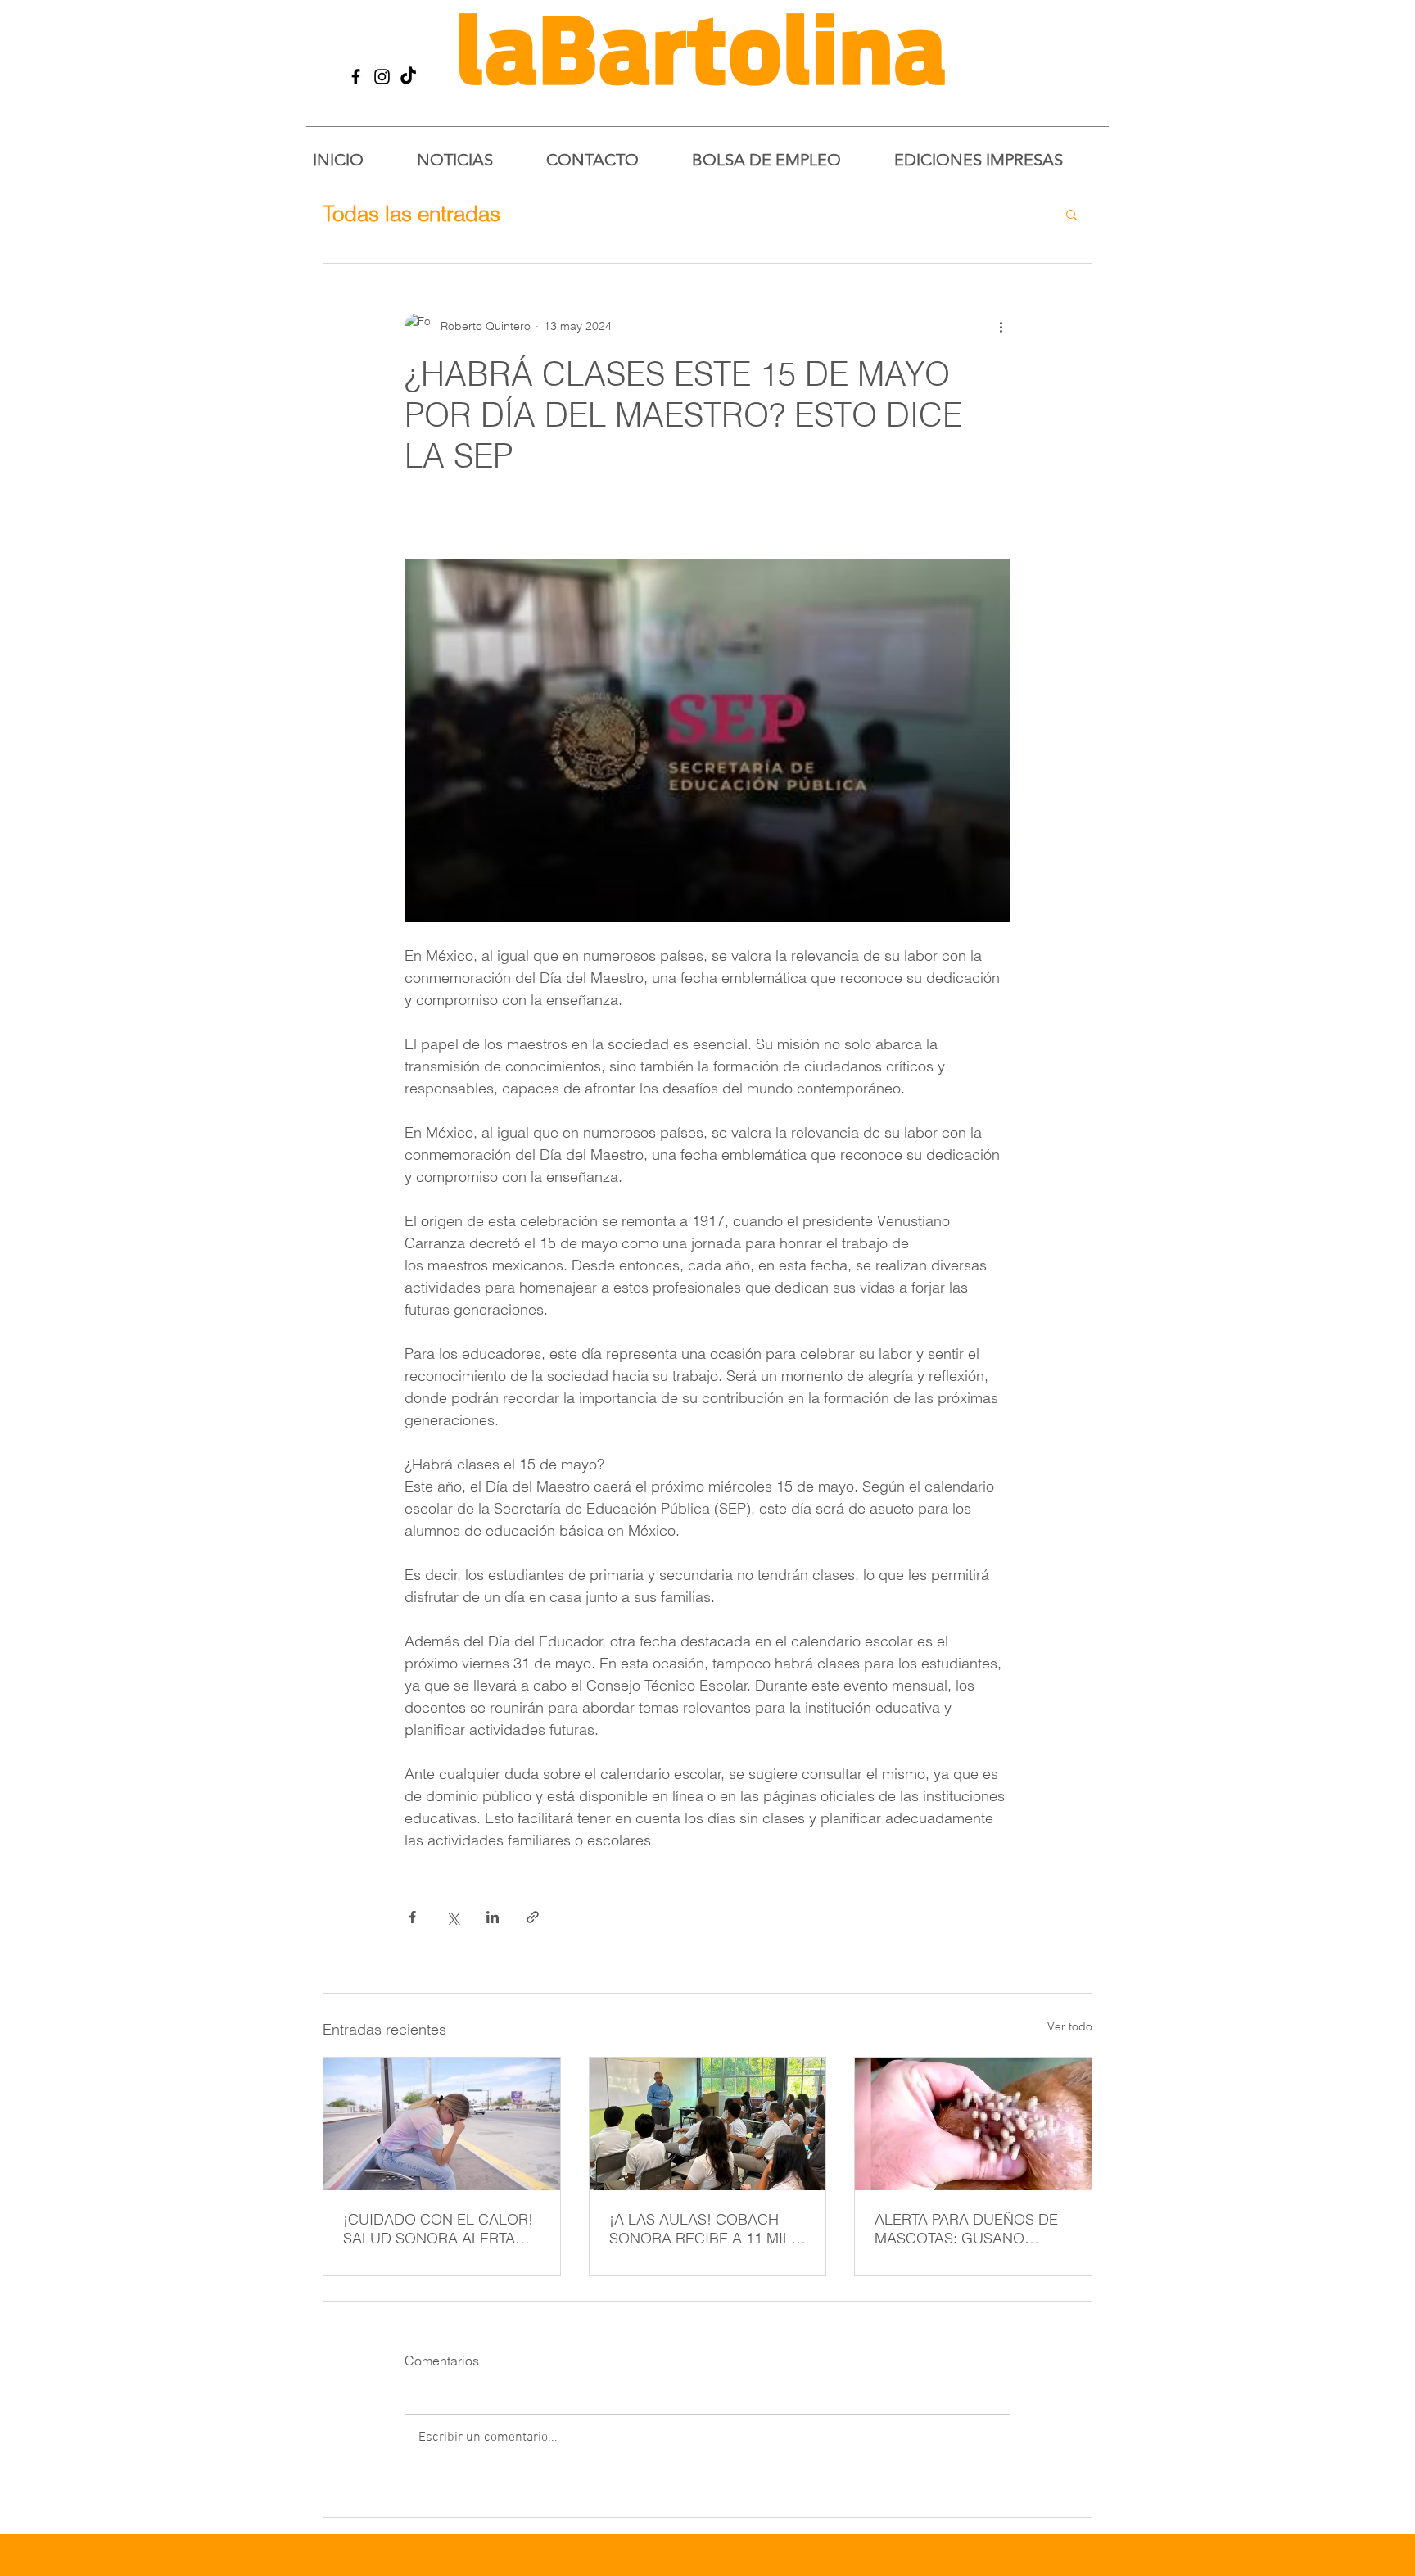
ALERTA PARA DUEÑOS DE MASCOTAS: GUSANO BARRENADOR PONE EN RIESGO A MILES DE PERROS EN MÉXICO (966, 2229)
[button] (1071, 214)
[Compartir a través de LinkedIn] (493, 1917)
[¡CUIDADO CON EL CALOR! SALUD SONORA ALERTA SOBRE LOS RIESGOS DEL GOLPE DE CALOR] (442, 2124)
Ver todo (1070, 2026)
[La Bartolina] (356, 77)
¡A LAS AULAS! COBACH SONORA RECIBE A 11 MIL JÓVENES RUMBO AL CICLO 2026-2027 (707, 2229)
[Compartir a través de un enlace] (533, 1917)
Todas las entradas (411, 214)
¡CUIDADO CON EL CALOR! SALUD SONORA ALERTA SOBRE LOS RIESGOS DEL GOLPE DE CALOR (438, 2229)
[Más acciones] (1001, 326)
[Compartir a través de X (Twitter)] (452, 1917)
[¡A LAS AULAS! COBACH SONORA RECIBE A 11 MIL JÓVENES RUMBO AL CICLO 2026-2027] (708, 2124)
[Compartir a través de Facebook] (412, 1917)
